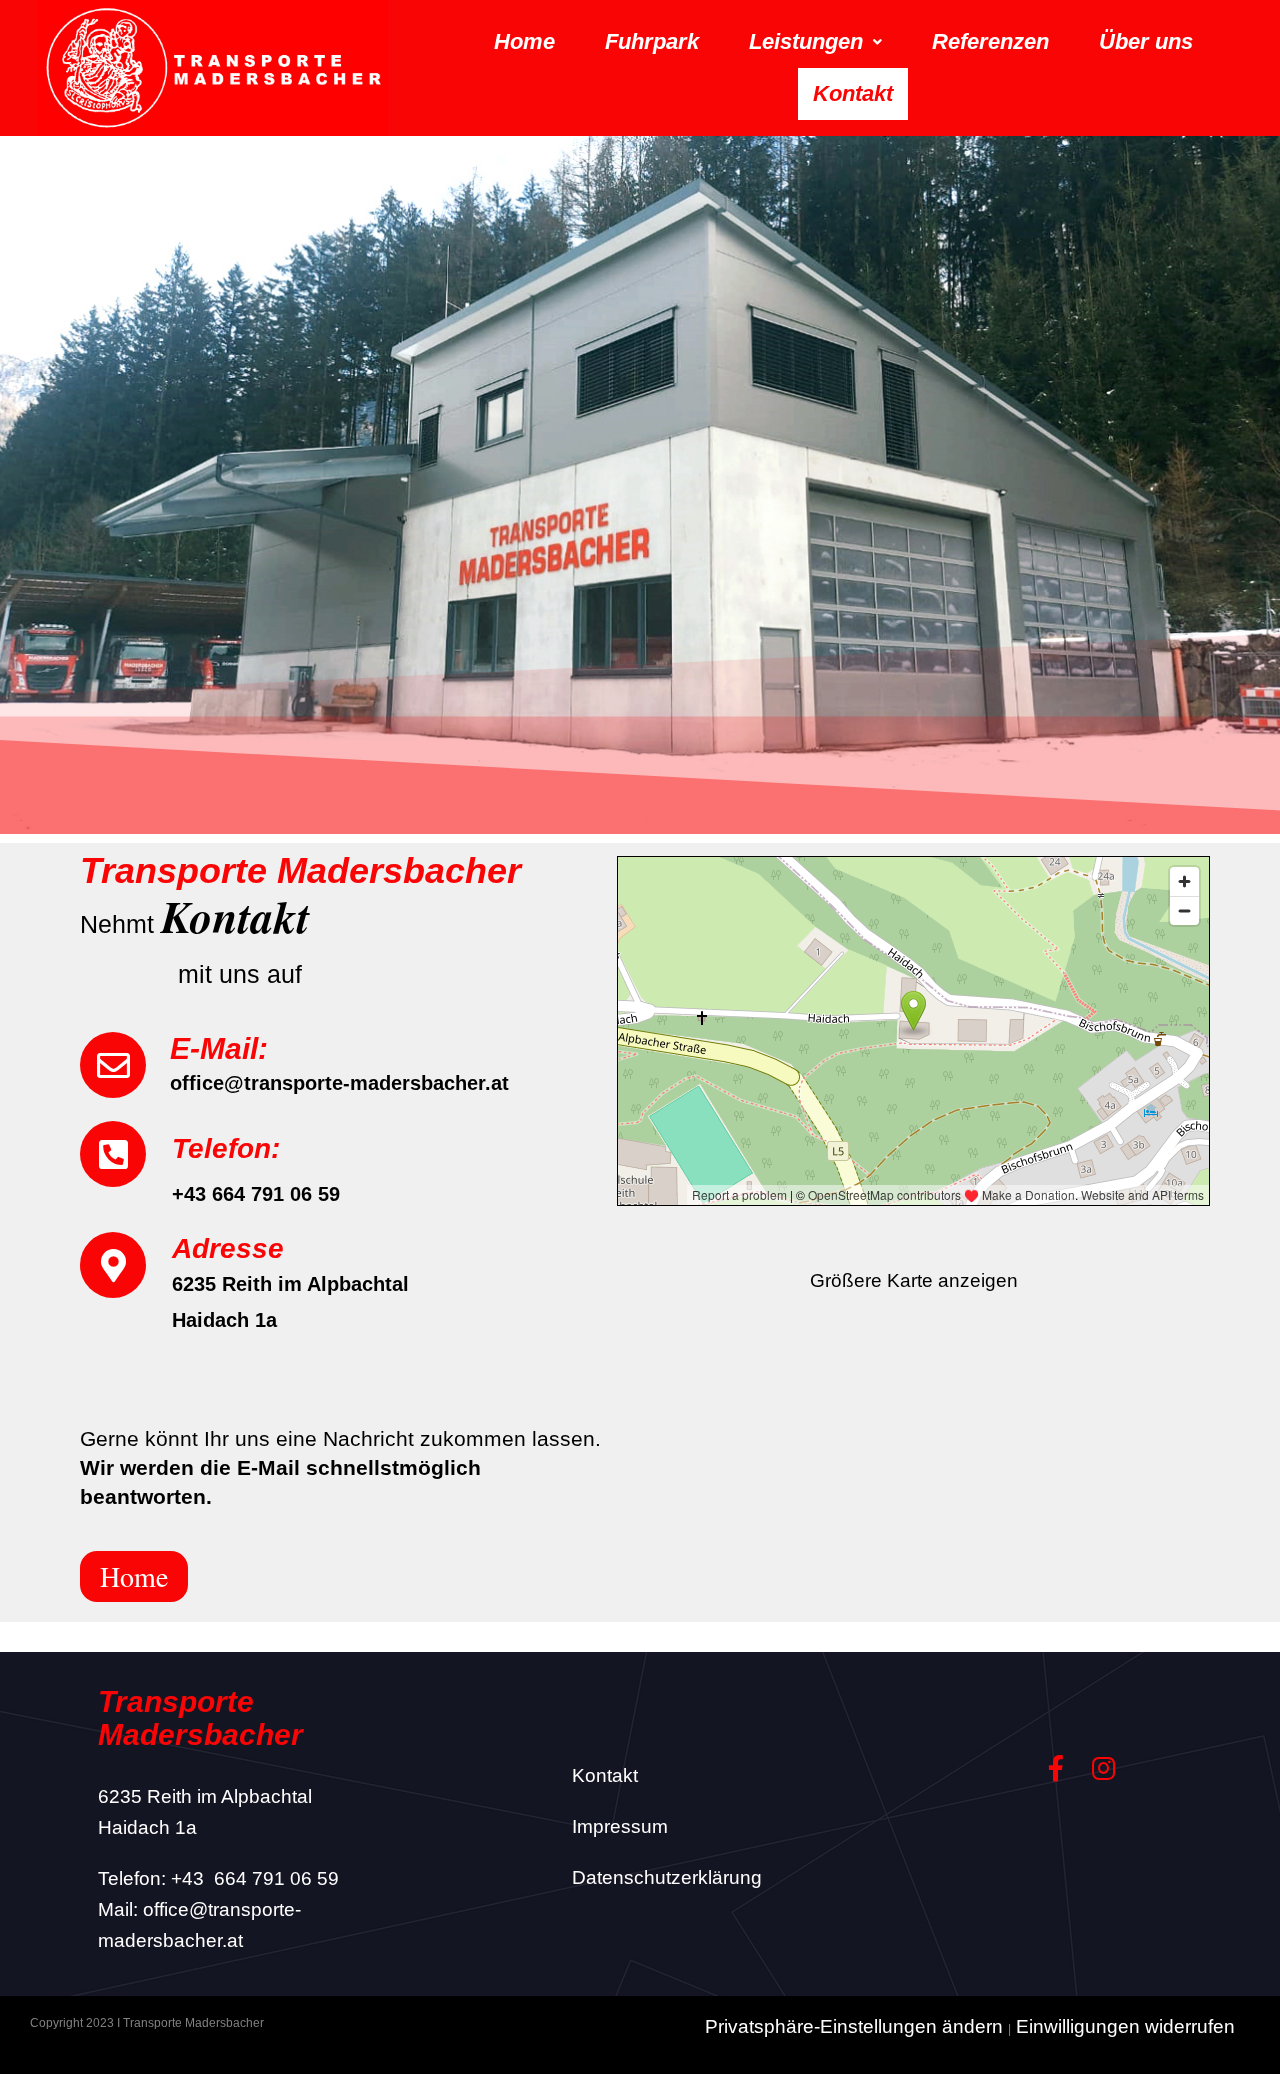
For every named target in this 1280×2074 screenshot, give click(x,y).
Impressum (620, 1826)
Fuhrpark (652, 41)
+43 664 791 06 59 (255, 1878)
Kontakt (853, 93)
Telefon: (226, 1148)
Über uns (1146, 41)
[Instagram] (1103, 1768)
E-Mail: (219, 1048)
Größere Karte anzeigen (914, 1280)
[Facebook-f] (1055, 1768)
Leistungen (806, 41)
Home (524, 41)
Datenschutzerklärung (667, 1877)
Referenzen (990, 41)
